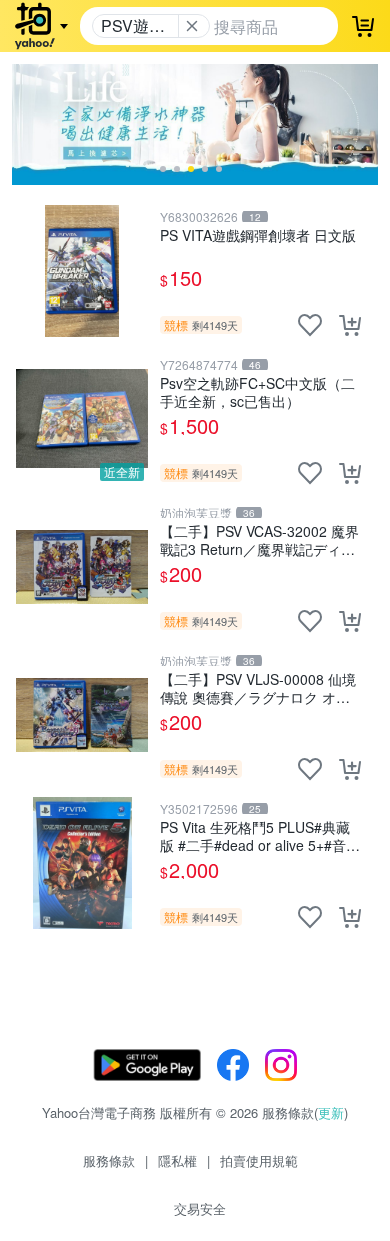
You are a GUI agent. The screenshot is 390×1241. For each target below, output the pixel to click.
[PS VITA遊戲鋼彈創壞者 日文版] (82, 271)
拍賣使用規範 (259, 1160)
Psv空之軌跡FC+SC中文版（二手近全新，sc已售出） (257, 391)
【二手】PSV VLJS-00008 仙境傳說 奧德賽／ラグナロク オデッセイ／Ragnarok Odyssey (258, 687)
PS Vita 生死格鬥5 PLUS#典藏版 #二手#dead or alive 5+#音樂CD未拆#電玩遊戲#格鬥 (260, 835)
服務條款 (109, 1160)
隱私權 (177, 1160)
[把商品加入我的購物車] (350, 325)
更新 (331, 1112)
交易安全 (200, 1208)
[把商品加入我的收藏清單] (310, 325)
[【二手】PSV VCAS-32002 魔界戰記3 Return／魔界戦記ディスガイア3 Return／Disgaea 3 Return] (82, 567)
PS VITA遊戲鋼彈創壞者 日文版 (258, 235)
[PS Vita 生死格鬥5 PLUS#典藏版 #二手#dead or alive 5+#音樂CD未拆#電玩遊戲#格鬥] (82, 863)
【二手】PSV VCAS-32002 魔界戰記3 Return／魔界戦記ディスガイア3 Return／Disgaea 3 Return (259, 539)
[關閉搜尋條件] (192, 26)
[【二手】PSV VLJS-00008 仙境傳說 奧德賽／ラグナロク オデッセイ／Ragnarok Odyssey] (82, 715)
